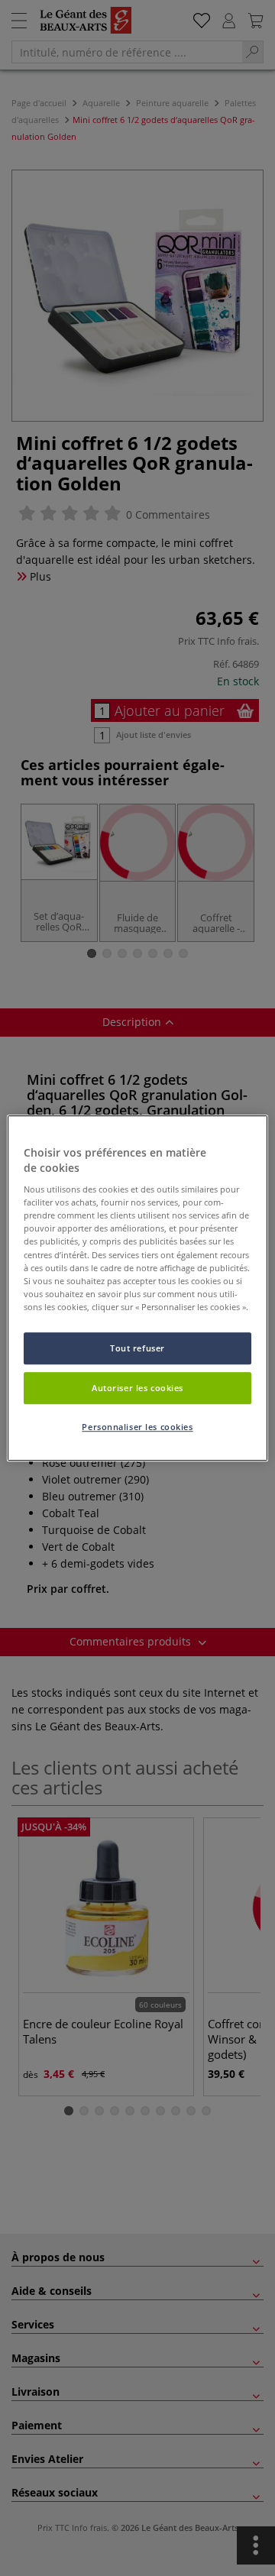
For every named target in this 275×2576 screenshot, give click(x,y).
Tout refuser (137, 1348)
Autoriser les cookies (137, 1388)
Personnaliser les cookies (137, 1427)
